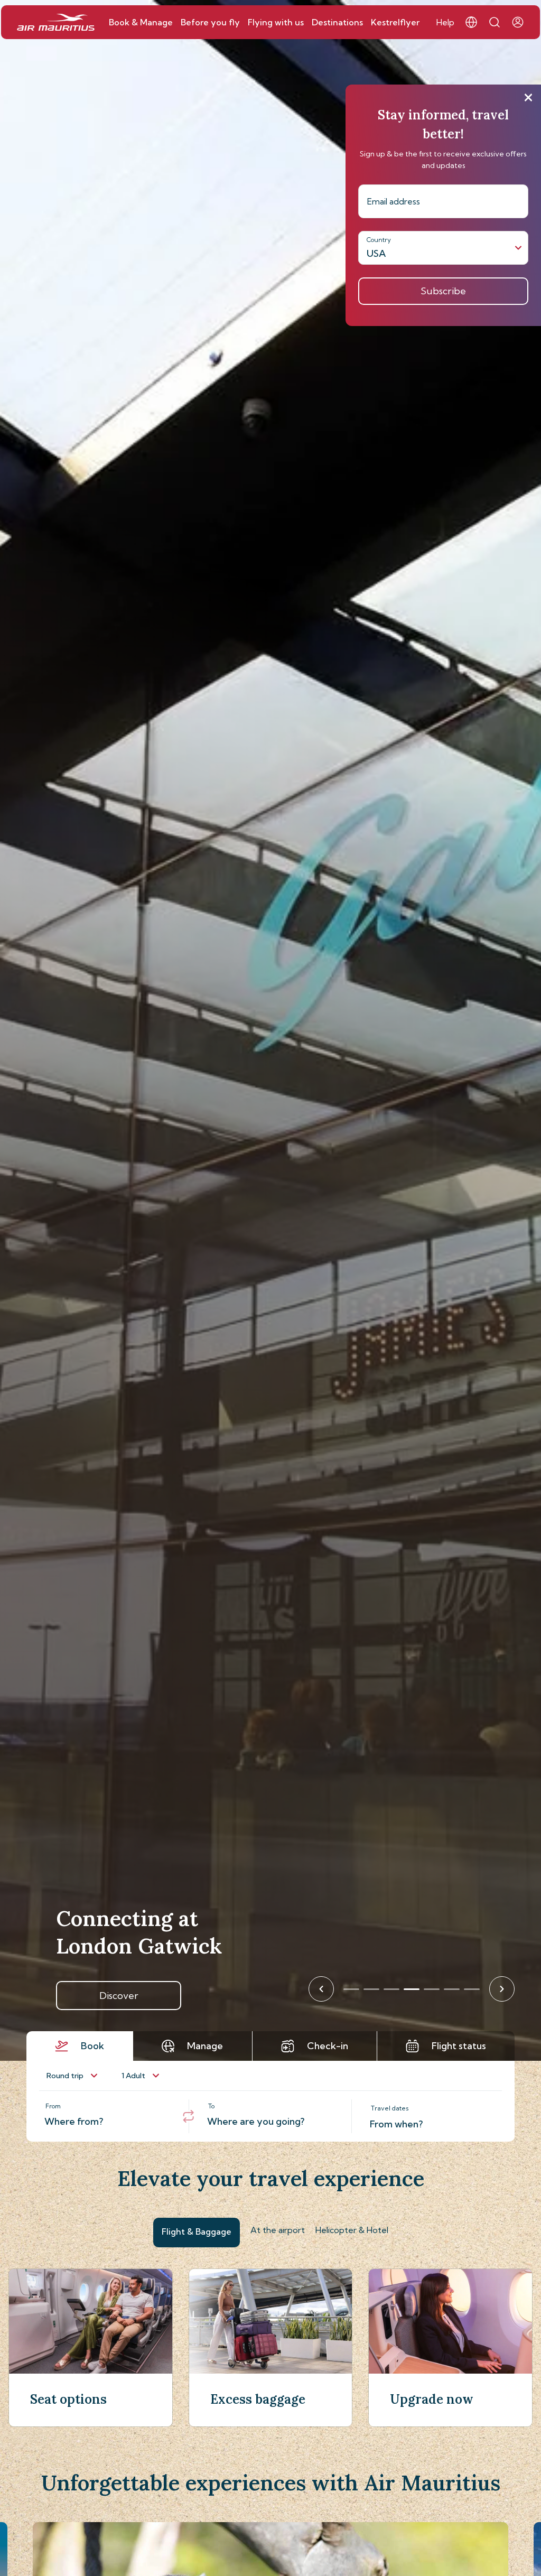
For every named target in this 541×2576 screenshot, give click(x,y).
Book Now (119, 1996)
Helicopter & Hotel (352, 2230)
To (211, 2106)
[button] (471, 22)
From (53, 2106)
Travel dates (390, 2108)
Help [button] (445, 22)
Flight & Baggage (197, 2231)
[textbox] (108, 2116)
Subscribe (443, 291)
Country (379, 240)
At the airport (278, 2230)
